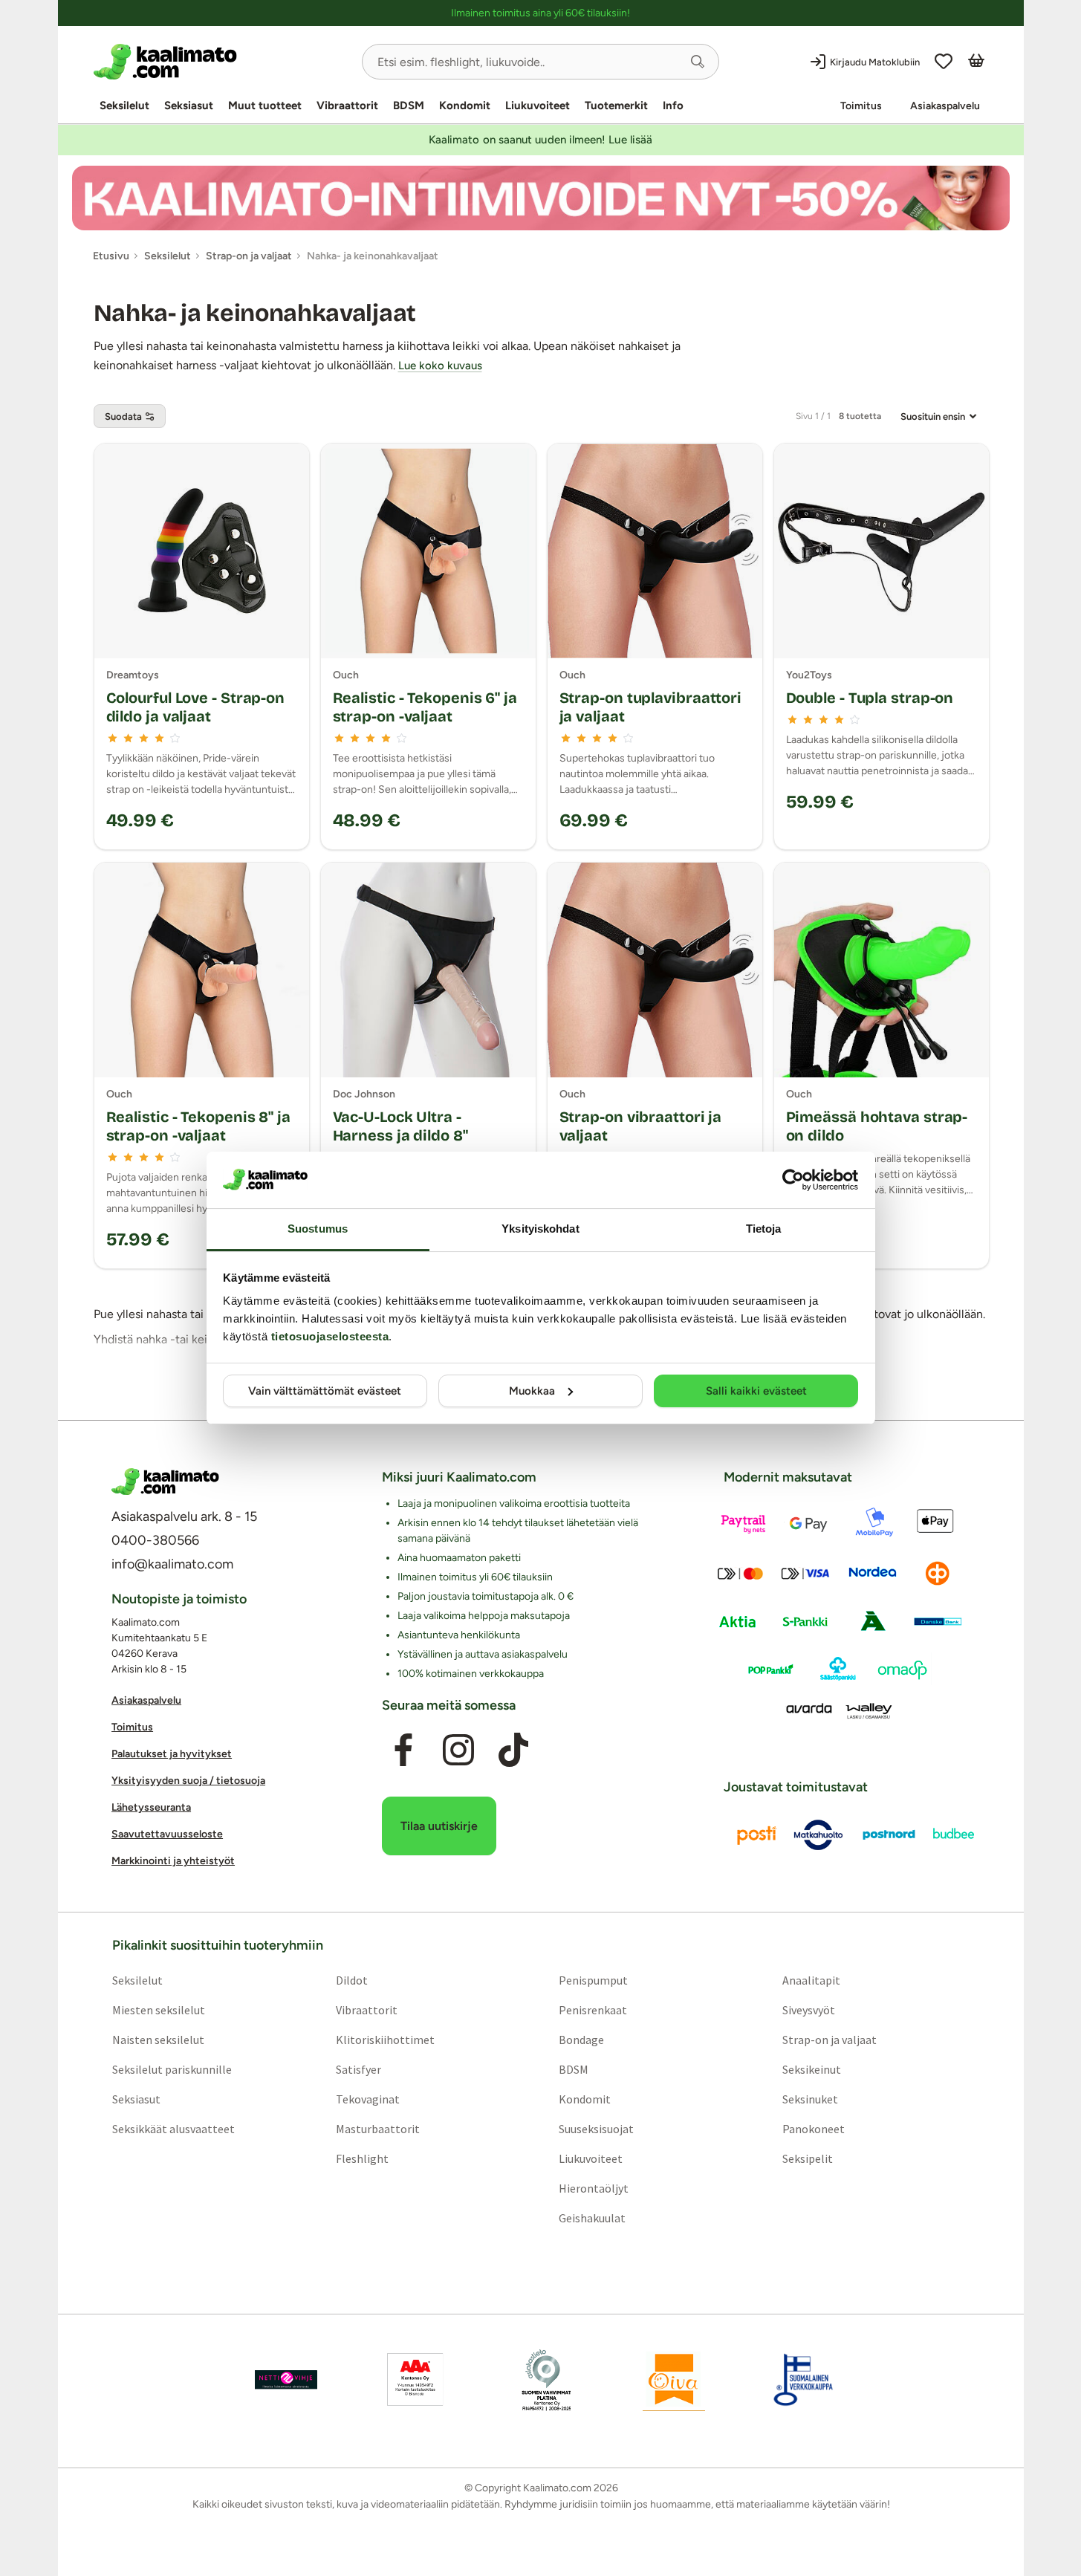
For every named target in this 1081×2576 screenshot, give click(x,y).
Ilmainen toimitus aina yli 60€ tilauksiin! (540, 13)
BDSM (409, 106)
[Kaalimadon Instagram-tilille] (458, 1751)
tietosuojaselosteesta (330, 1336)
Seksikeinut (812, 2069)
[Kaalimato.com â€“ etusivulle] (165, 1482)
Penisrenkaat (593, 2010)
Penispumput (593, 1980)
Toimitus (861, 106)
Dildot (351, 1980)
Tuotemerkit (616, 106)
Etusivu (111, 256)
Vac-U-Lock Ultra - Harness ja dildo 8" (400, 1126)
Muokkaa (532, 1391)
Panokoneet (814, 2129)
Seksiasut (189, 106)
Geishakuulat (592, 2218)
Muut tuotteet (265, 106)
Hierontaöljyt (594, 2188)
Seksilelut (124, 106)
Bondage (581, 2040)
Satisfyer (358, 2069)
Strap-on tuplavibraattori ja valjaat (651, 707)
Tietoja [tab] (764, 1229)
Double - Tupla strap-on (870, 698)
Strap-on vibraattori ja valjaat (641, 1126)
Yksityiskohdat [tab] (540, 1229)
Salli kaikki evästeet (756, 1391)
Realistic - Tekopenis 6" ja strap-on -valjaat (425, 707)
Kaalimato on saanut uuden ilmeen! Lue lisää (540, 140)
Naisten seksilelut (158, 2040)
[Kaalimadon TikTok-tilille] (513, 1751)
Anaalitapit (811, 1980)
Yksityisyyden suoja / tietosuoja (188, 1781)
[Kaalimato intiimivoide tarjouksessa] (541, 198)
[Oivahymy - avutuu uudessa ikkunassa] (674, 2380)
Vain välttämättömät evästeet (325, 1391)
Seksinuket (810, 2099)
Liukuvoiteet (538, 106)
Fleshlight (361, 2158)
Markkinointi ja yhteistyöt (173, 1862)
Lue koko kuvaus (440, 366)
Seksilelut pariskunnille (171, 2069)
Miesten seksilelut (158, 2010)
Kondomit (465, 106)
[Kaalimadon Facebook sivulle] (403, 1751)
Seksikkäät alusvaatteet (173, 2129)
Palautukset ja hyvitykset (172, 1755)
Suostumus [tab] (318, 1229)
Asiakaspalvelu (945, 106)
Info (673, 106)
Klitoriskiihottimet (384, 2040)
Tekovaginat (367, 2099)
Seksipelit (808, 2158)
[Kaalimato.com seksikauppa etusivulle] (222, 62)
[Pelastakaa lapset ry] (286, 2380)
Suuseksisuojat (596, 2129)
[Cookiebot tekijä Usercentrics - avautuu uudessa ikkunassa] (793, 1180)
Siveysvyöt (809, 2010)
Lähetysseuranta (151, 1808)
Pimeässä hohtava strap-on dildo (877, 1126)
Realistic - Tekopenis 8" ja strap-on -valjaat (198, 1126)
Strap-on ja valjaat (830, 2040)
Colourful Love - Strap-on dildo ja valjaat (196, 707)
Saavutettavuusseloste (167, 1835)
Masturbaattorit (377, 2129)
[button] (698, 62)
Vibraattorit (347, 106)
